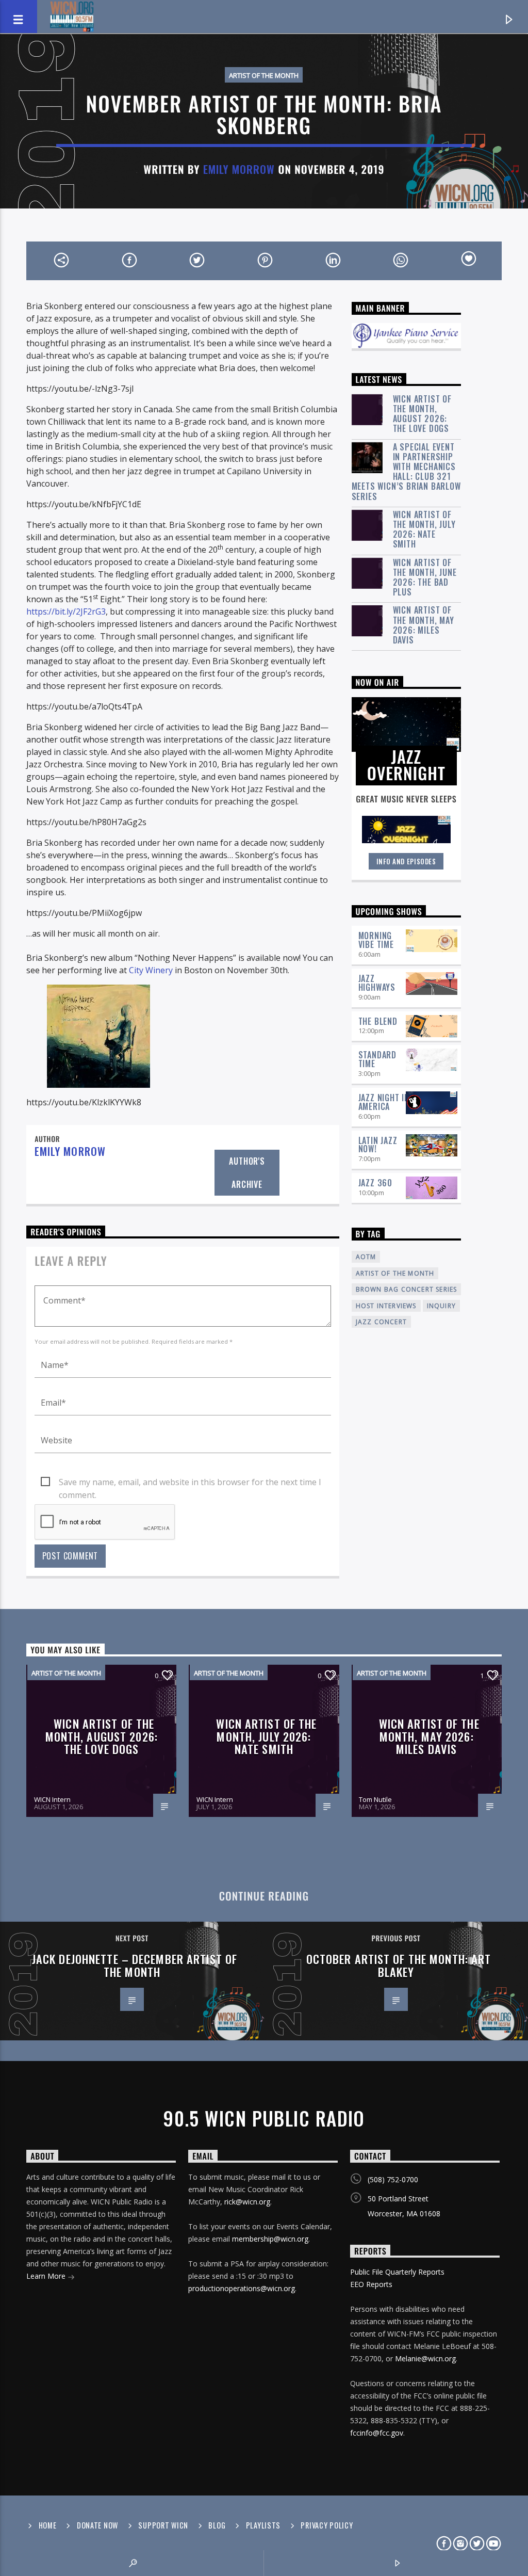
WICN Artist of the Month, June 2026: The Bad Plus (425, 578)
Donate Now (97, 2525)
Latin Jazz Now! (378, 1145)
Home (48, 2525)
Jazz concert (381, 1322)
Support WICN (163, 2525)
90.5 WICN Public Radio (264, 2118)
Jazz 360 (375, 1183)
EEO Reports (371, 2284)
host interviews (386, 1306)
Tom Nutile (375, 1799)
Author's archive (247, 1173)
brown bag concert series (407, 1289)
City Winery (151, 970)
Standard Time (377, 1059)
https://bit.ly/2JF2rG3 (66, 611)
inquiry (441, 1306)
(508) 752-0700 (393, 2179)
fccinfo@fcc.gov (377, 2433)
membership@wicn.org (270, 2239)
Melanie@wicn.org (425, 2358)
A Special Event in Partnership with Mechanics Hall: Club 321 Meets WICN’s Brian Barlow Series (406, 472)
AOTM (366, 1257)
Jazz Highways (377, 983)
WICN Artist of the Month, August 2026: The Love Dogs (422, 414)
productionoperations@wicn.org (242, 2288)
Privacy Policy (327, 2525)
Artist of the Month (264, 75)
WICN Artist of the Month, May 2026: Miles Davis (424, 625)
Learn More (47, 2276)
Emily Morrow (239, 169)
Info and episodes (406, 861)
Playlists (263, 2525)
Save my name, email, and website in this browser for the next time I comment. (190, 1483)
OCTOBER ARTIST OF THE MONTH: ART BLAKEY (399, 1965)
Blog (217, 2525)
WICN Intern (52, 1799)
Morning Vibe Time (376, 940)
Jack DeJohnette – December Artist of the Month (135, 1965)
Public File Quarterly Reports (397, 2272)
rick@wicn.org (247, 2202)
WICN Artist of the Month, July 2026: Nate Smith (424, 530)
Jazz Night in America (384, 1102)
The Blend (378, 1021)
